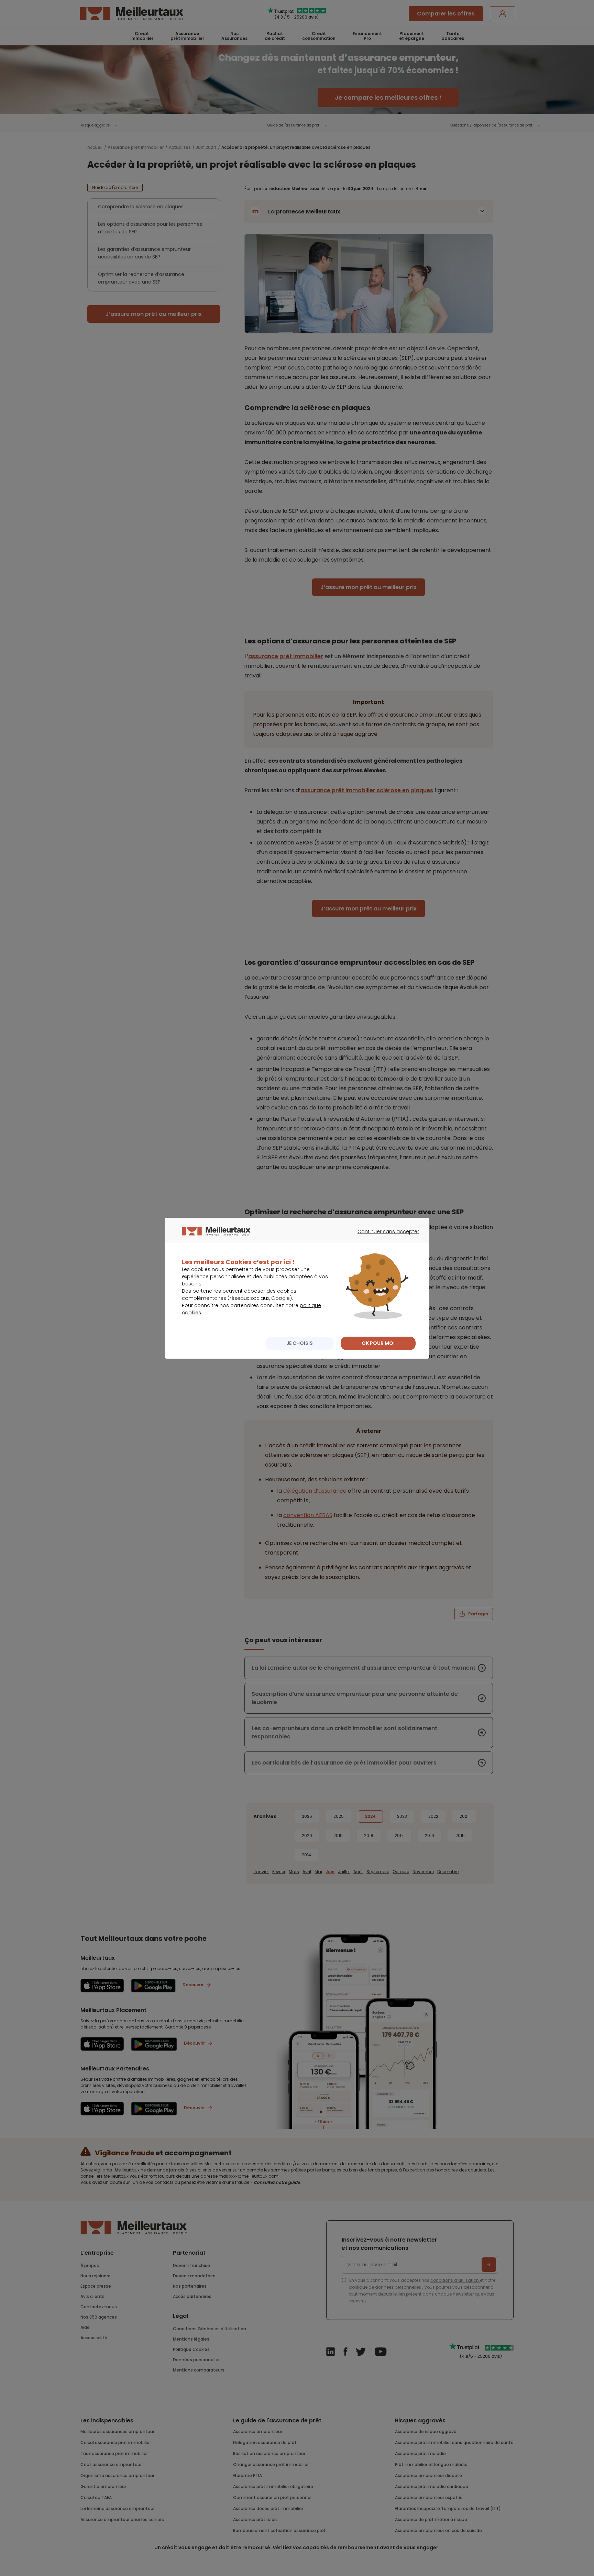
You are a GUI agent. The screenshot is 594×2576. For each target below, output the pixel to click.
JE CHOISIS (300, 1343)
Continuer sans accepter (385, 1238)
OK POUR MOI (378, 1343)
